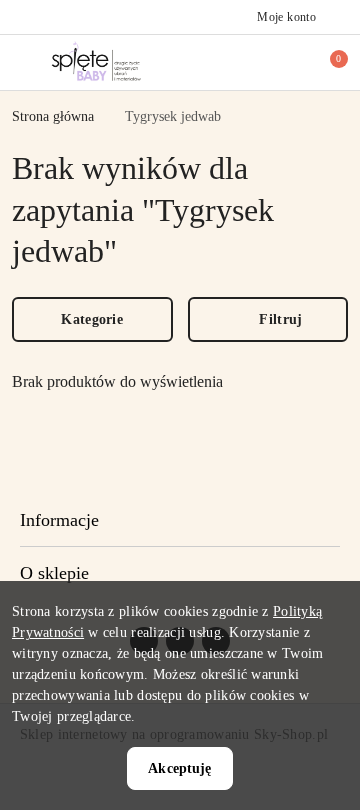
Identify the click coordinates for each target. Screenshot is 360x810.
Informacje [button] (59, 520)
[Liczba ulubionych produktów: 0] (293, 62)
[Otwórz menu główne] (23, 61)
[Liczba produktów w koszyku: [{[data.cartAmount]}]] (325, 62)
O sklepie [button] (54, 573)
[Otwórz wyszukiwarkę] (261, 62)
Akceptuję (179, 768)
